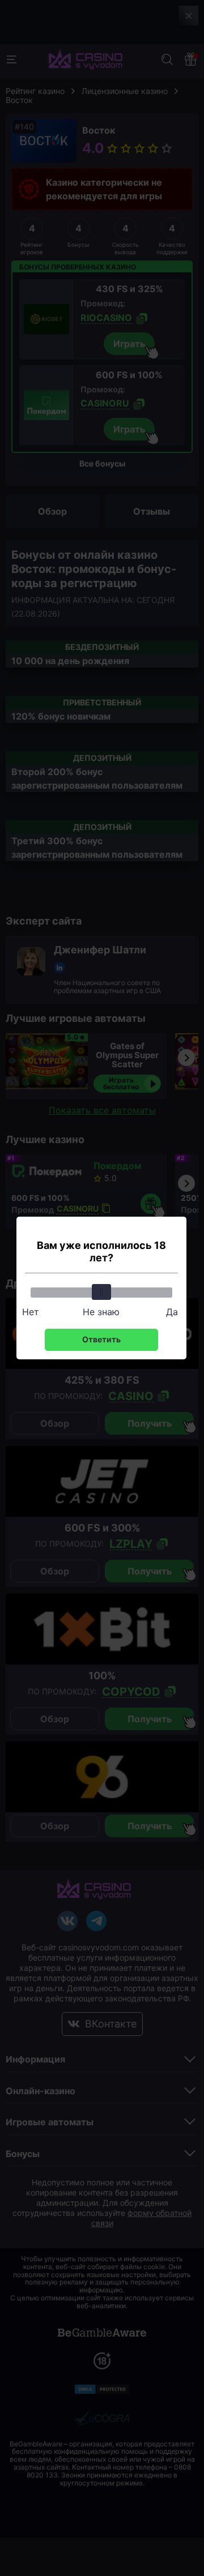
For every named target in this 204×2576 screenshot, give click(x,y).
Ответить (101, 1339)
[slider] (101, 1292)
